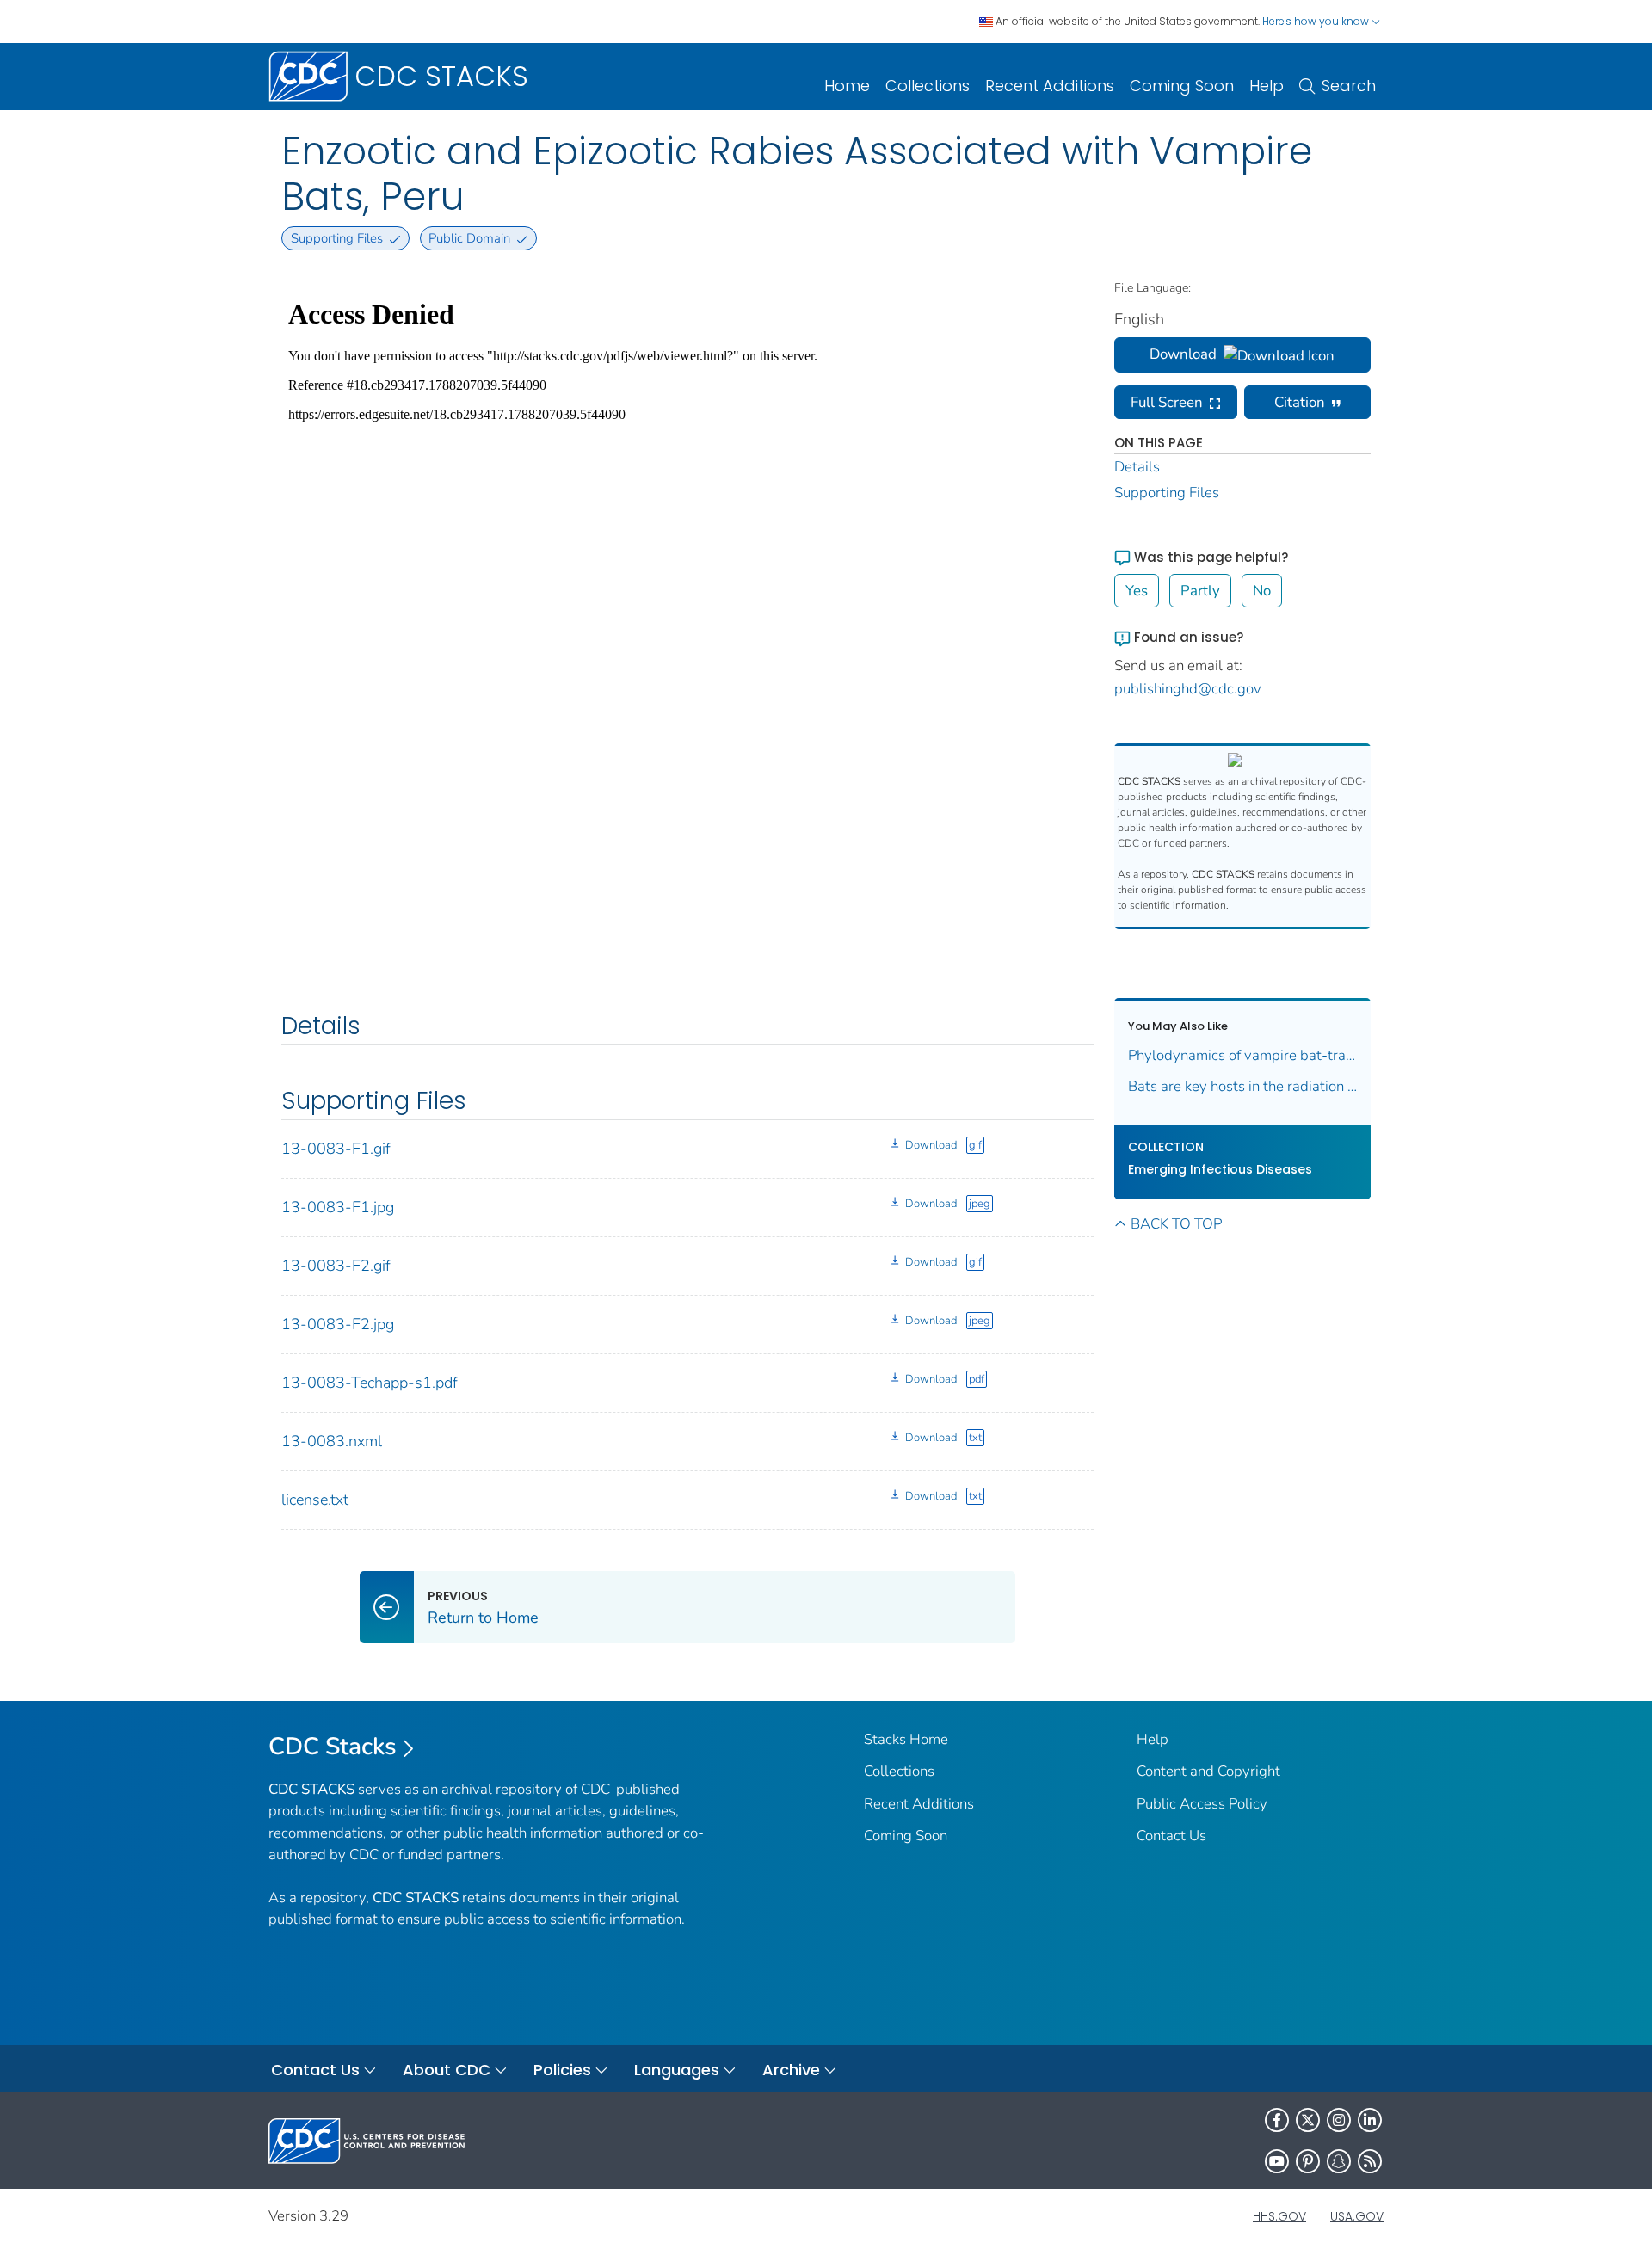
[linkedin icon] (1370, 2120)
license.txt (315, 1500)
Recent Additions (1050, 86)
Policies (562, 2070)
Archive (791, 2070)
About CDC (447, 2070)
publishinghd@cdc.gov (1188, 689)
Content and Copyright (1208, 1771)
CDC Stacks (333, 1747)
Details (1137, 467)
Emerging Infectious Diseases (1220, 1169)
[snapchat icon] (1339, 2161)
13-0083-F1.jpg (338, 1207)
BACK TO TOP (1176, 1224)
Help (1267, 86)
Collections (928, 86)
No (1262, 591)
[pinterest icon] (1308, 2161)
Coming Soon (1182, 86)
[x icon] (1308, 2120)
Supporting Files (1167, 493)
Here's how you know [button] (1317, 21)
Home (847, 86)
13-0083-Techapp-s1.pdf (370, 1383)
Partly (1200, 591)
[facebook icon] (1277, 2120)
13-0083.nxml (332, 1441)
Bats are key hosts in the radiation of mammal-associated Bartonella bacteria (1243, 1086)
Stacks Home (906, 1739)
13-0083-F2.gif (336, 1266)
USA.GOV (1357, 2216)
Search (1349, 86)
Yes (1137, 591)
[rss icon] (1370, 2161)
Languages (677, 2070)
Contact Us (1171, 1836)
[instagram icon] (1339, 2120)
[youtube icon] (1277, 2161)
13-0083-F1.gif (336, 1149)
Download (931, 1145)
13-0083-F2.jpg (338, 1324)
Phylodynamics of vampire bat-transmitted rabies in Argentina (1243, 1055)
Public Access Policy (1202, 1804)
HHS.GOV (1279, 2216)
